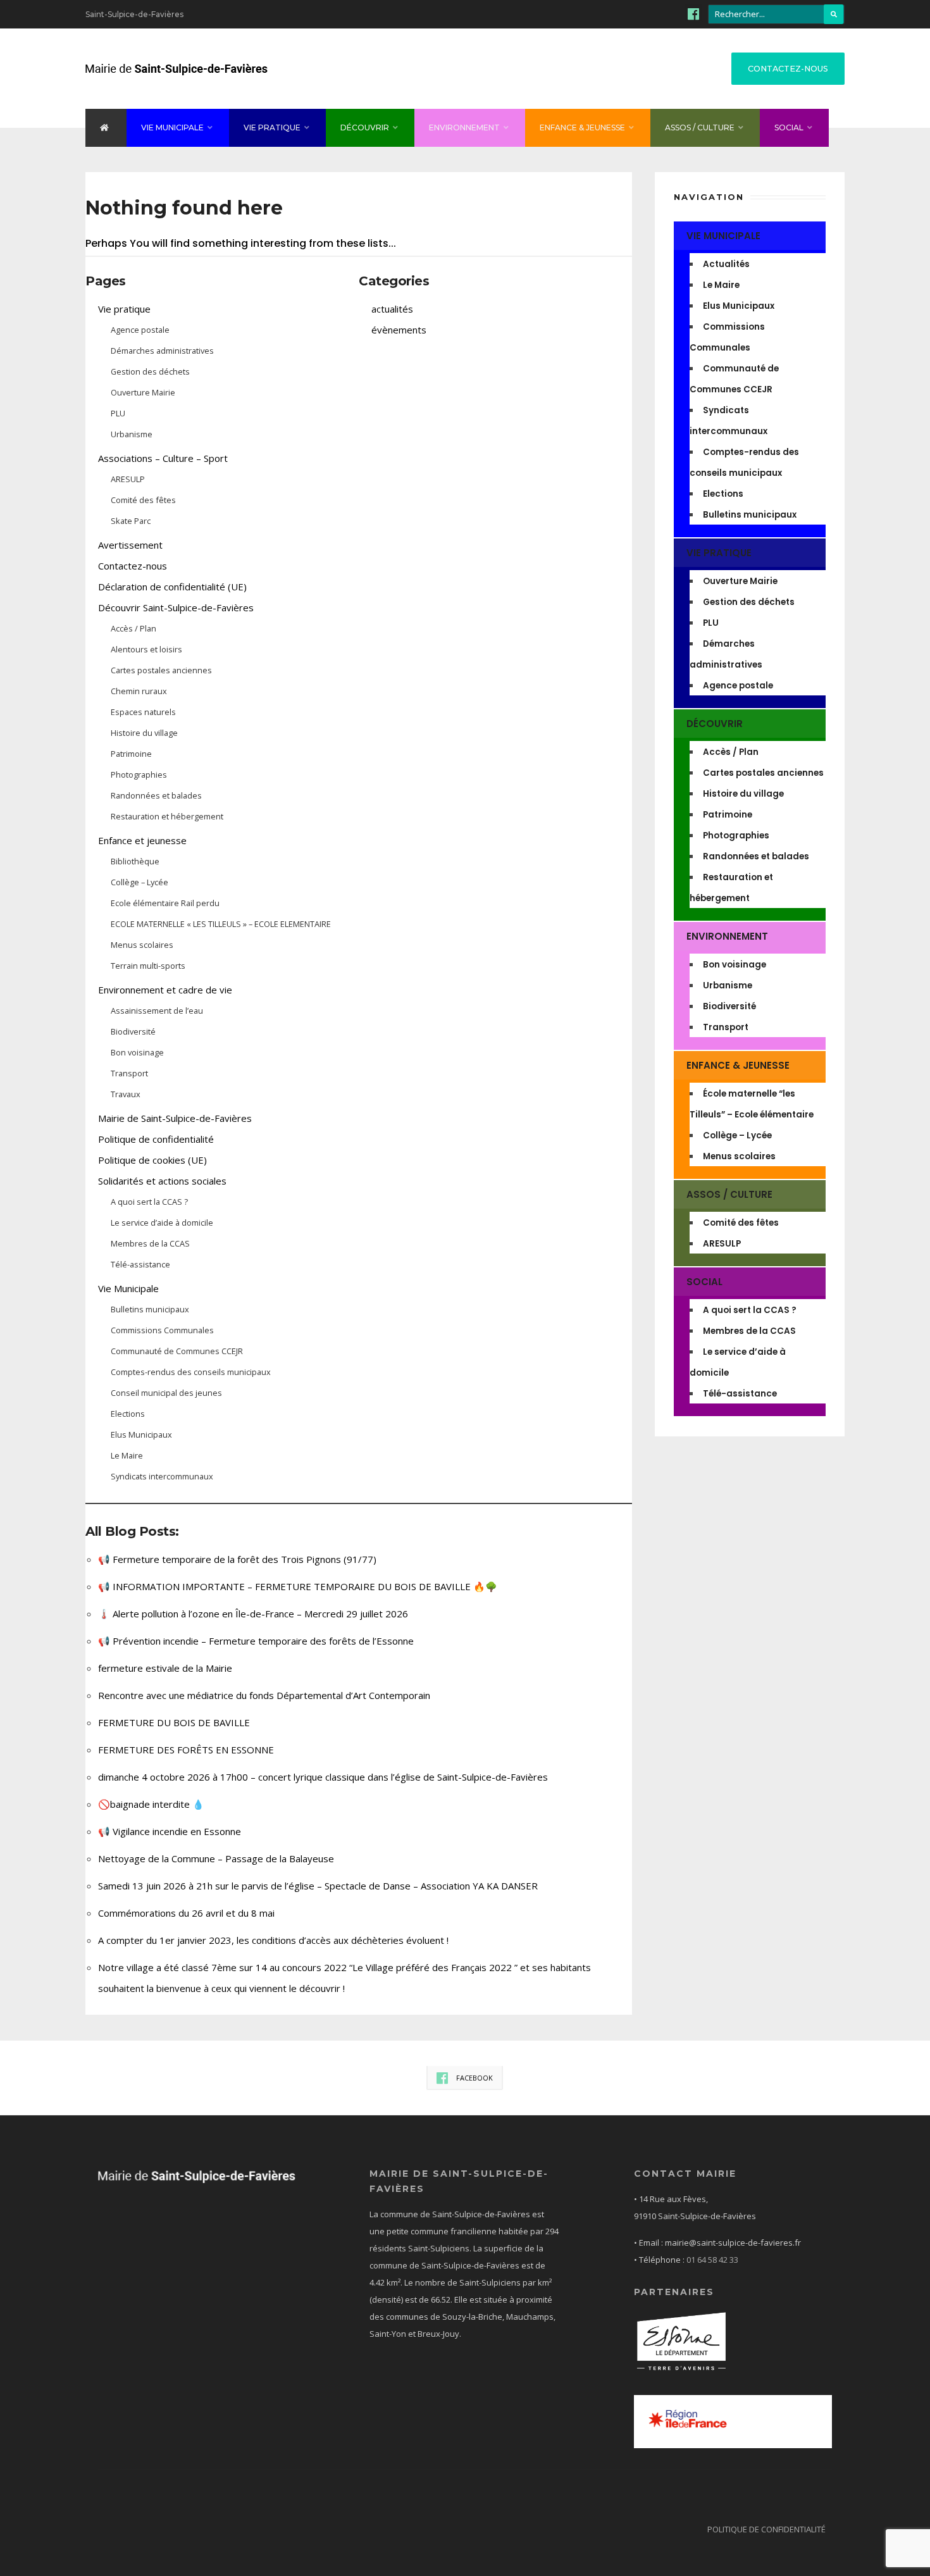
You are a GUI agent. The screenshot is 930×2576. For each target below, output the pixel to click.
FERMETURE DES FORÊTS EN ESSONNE (186, 1750)
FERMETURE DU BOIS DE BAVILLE (174, 1722)
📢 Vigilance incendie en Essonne (170, 1831)
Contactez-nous (788, 69)
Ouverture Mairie (143, 392)
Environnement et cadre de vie (165, 990)
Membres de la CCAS (150, 1243)
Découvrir (365, 128)
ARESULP (128, 479)
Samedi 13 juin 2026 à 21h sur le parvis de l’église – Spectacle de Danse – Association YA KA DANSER (318, 1886)
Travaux (126, 1094)
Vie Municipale (128, 1288)
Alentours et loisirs (146, 649)
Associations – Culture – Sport (163, 458)
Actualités (726, 264)
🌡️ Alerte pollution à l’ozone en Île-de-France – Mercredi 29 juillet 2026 (253, 1614)
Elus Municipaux (141, 1434)
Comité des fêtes (143, 500)
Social (789, 128)
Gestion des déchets (150, 371)
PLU (118, 413)
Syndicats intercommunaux (162, 1476)
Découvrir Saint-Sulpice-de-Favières (176, 607)
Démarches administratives (162, 351)
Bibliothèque (135, 861)
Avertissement (130, 545)
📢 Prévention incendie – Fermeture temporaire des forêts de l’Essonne (256, 1641)
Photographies (139, 775)
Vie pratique (272, 128)
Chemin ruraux (139, 691)
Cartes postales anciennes (161, 670)
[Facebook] (693, 13)
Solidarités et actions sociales (162, 1181)
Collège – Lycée (139, 882)
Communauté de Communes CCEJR (177, 1351)
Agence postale (140, 330)
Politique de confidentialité (156, 1139)
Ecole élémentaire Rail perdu (165, 903)
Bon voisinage (137, 1052)
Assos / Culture (700, 128)
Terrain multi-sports (148, 966)
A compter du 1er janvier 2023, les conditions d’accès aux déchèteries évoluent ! (273, 1940)
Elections (128, 1414)
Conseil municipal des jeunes (166, 1393)
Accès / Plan (133, 628)
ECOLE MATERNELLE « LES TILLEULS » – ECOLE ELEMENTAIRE (221, 924)
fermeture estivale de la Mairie (165, 1668)
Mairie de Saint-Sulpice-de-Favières (175, 1118)
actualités (392, 309)
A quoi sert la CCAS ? (149, 1202)
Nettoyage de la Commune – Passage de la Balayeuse (216, 1858)
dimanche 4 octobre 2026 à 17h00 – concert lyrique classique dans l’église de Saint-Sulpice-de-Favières (323, 1777)
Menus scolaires (142, 945)
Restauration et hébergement (167, 816)
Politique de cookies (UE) (152, 1160)
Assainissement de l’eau (157, 1011)
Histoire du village (144, 733)
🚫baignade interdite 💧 (151, 1804)
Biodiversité (133, 1031)
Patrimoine (131, 754)
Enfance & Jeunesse (582, 128)
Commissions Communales (162, 1330)
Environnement (464, 128)
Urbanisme (132, 434)
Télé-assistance (140, 1264)
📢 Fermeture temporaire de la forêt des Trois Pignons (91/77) (237, 1559)
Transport (129, 1073)
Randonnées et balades (156, 795)
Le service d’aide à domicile (162, 1223)
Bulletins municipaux (150, 1309)
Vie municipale (172, 128)
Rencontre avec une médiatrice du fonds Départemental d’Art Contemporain (264, 1695)
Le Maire (127, 1455)
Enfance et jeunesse (142, 840)
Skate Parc (131, 521)
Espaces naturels (143, 712)
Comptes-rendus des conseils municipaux (191, 1372)
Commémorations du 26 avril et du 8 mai (186, 1913)
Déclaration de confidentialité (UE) (172, 587)
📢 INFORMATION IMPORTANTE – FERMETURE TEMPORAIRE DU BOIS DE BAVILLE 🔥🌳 (298, 1586)
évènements (399, 330)
